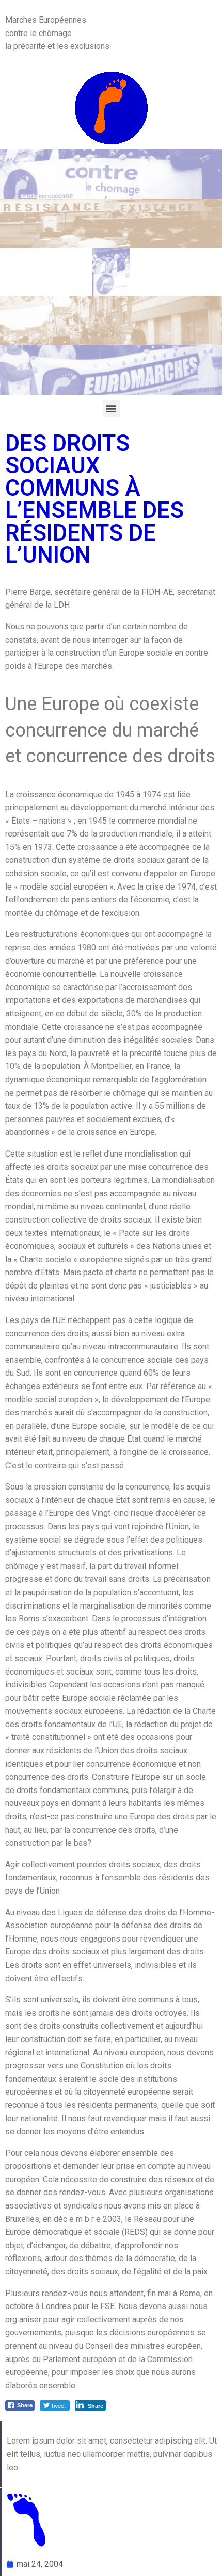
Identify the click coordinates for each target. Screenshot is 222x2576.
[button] (111, 408)
